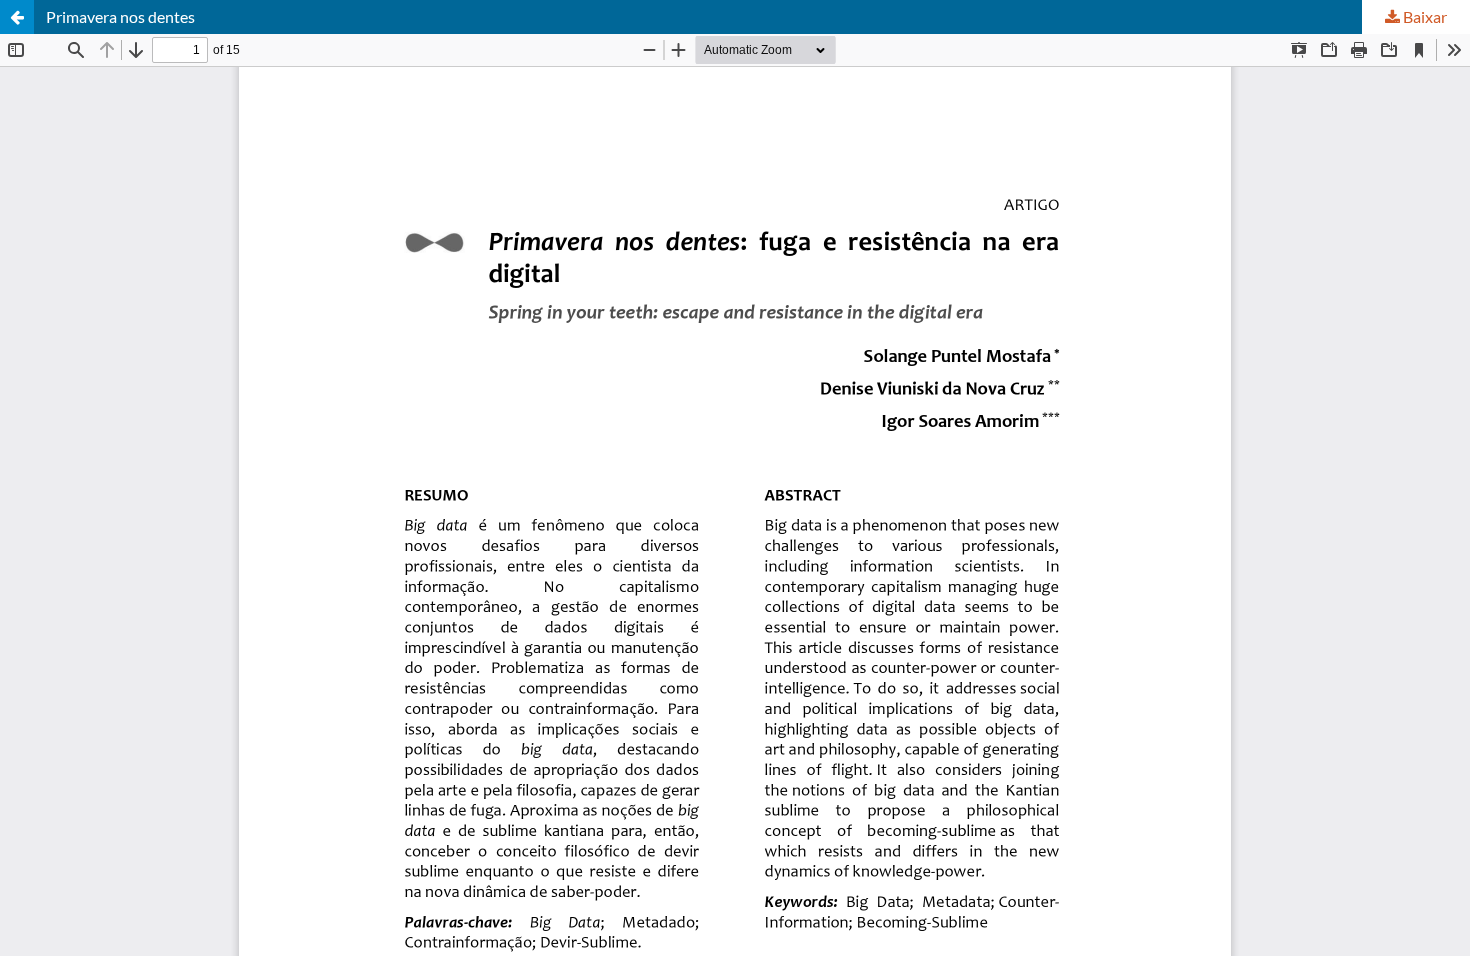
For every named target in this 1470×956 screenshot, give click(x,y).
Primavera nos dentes (120, 16)
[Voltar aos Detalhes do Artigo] (17, 17)
